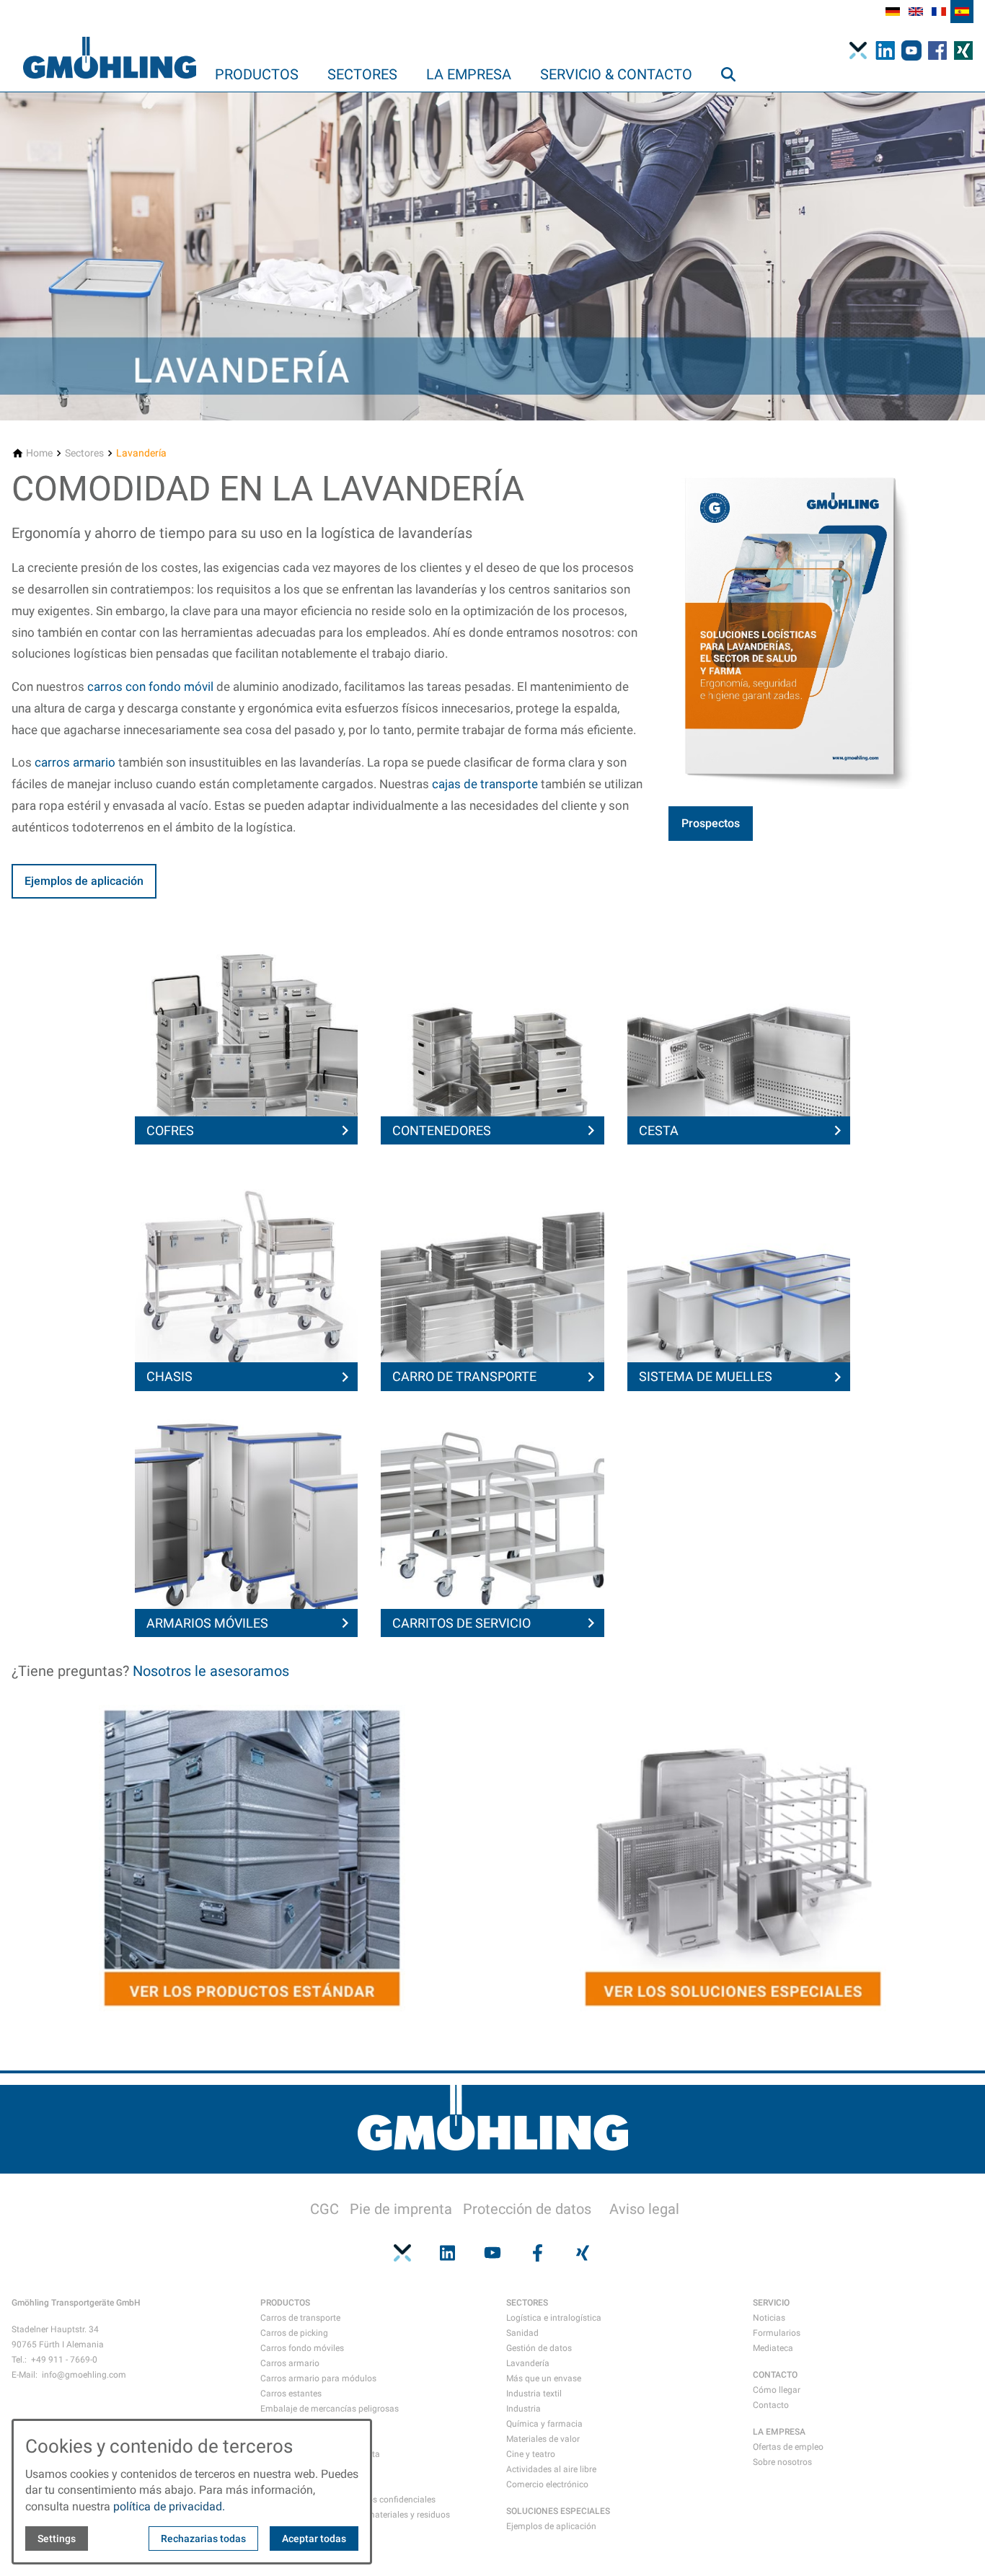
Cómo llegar (777, 2390)
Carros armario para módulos (318, 2378)
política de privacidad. (169, 2506)
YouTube (916, 50)
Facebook (942, 50)
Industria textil (534, 2394)
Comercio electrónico (547, 2484)
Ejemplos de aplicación (84, 881)
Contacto (771, 2405)
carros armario (75, 762)
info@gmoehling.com (84, 2375)
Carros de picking (294, 2333)
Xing (968, 50)
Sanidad (522, 2333)
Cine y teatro (531, 2454)
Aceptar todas (314, 2538)
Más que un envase (544, 2378)
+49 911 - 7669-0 (64, 2360)
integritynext (862, 50)
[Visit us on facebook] (537, 2253)
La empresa (469, 74)
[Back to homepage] (110, 46)
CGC (324, 2209)
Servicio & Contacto (616, 74)
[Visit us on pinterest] (402, 2253)
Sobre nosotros (782, 2462)
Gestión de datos (539, 2348)
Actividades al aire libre (551, 2469)
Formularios (777, 2333)
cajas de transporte (485, 784)
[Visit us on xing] (583, 2253)
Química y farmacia (544, 2424)
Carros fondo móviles (302, 2348)
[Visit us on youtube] (492, 2253)
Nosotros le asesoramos (211, 1671)
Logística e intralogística (554, 2318)
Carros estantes (291, 2394)
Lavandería (528, 2363)
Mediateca (773, 2348)
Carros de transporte (300, 2318)
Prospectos (711, 823)
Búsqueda (735, 103)
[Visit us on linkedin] (447, 2253)
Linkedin (890, 50)
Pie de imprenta (401, 2209)
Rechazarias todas (203, 2538)
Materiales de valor (543, 2439)
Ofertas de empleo (788, 2447)
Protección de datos (527, 2209)
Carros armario (290, 2363)
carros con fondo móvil (150, 687)
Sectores (362, 74)
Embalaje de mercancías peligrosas (330, 2409)
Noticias (769, 2318)
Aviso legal (644, 2209)
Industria (524, 2409)
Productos (257, 74)
